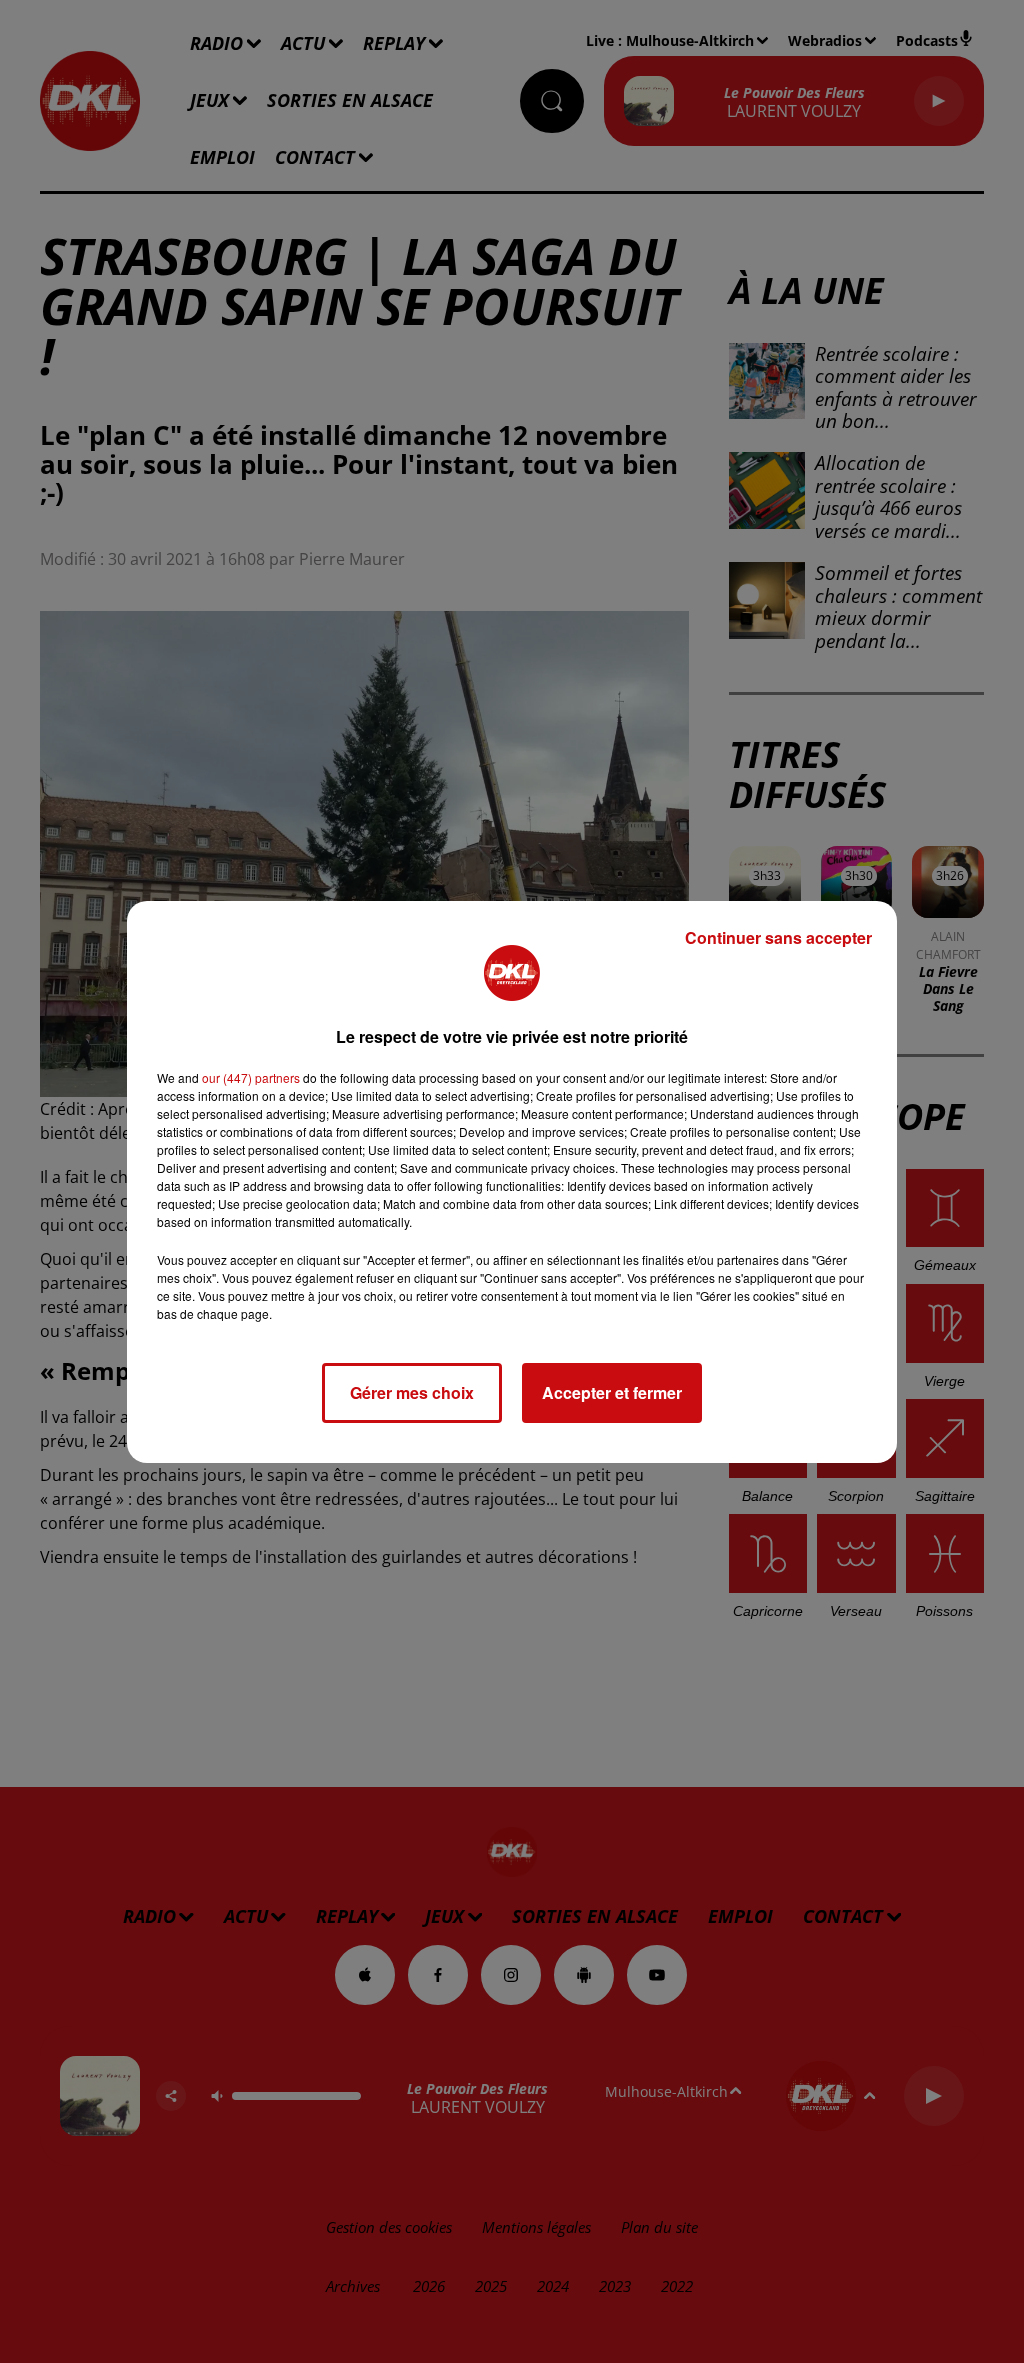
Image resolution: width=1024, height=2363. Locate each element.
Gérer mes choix (412, 1392)
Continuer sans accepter (778, 937)
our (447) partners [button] (251, 1077)
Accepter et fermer (612, 1392)
